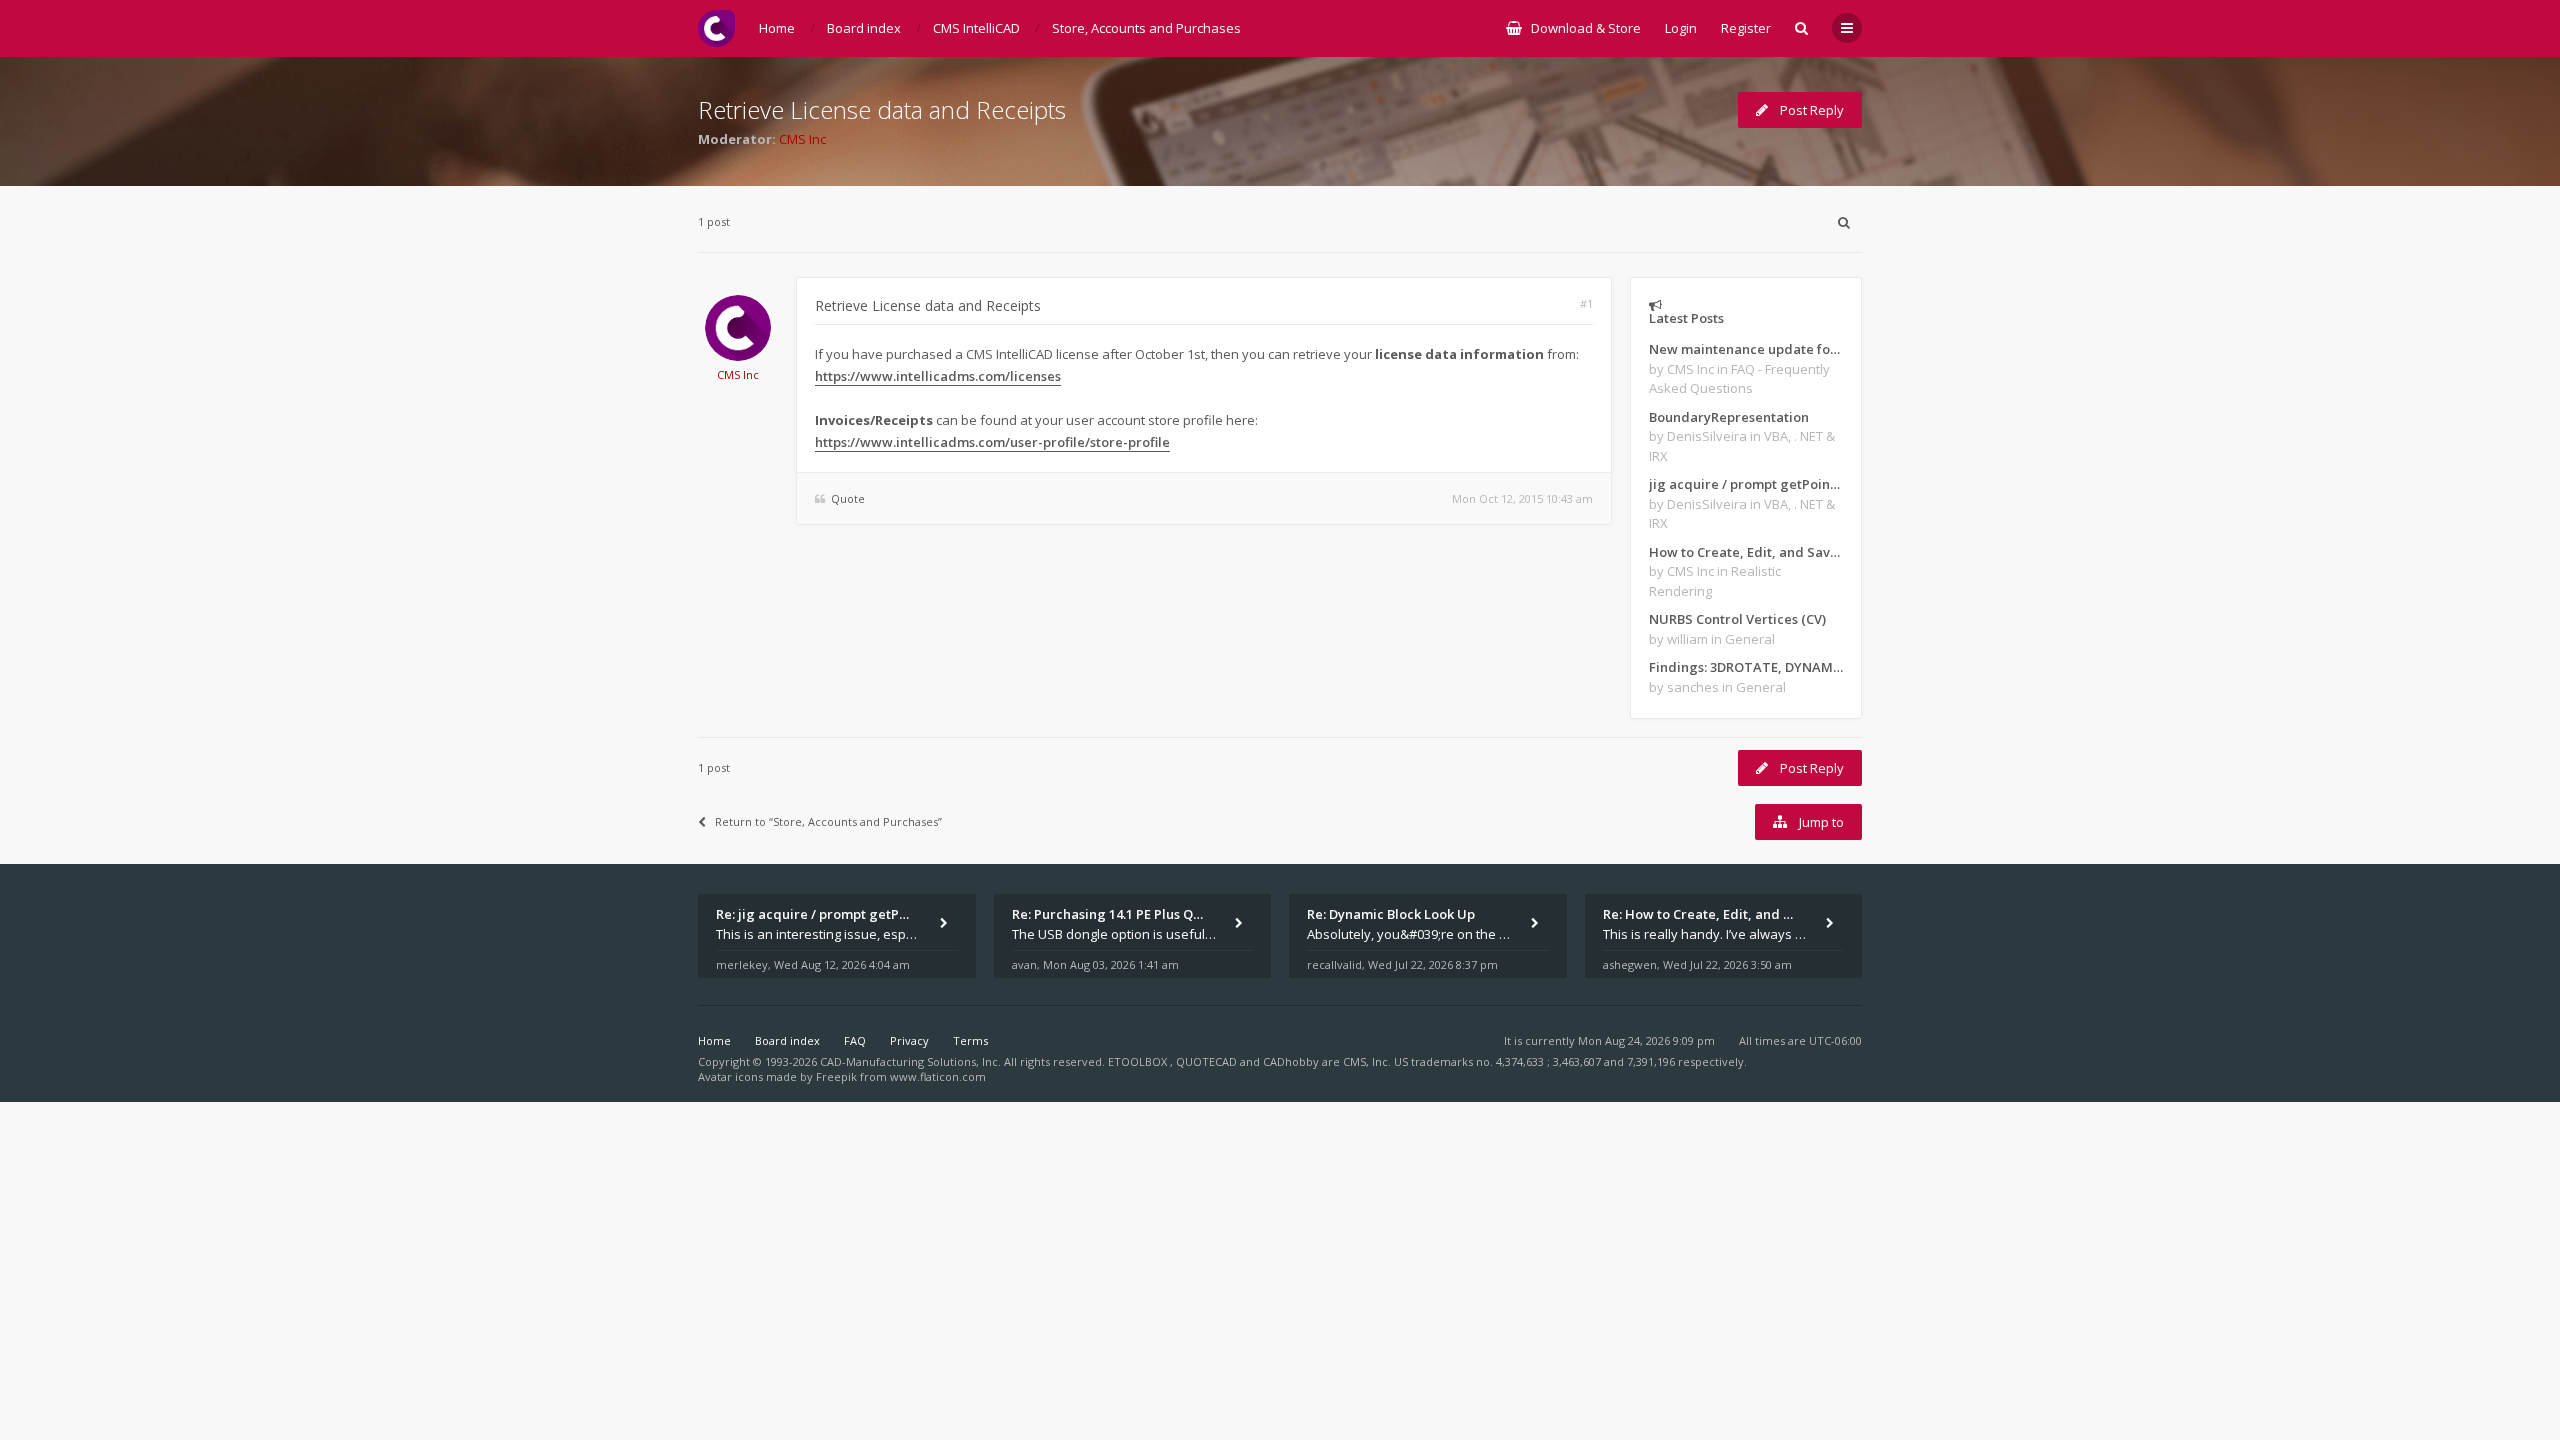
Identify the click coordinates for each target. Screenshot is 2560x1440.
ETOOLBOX (1139, 1061)
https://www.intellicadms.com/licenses (938, 376)
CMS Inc (802, 139)
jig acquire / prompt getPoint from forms (1746, 484)
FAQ (855, 1040)
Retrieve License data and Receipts (882, 109)
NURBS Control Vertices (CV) (1737, 619)
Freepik (836, 1076)
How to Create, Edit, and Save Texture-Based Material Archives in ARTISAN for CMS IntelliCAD (1746, 552)
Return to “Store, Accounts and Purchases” (828, 821)
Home (714, 1040)
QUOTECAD (1208, 1061)
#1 (1586, 303)
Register (1746, 28)
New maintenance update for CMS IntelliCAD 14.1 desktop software (1746, 349)
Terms (970, 1040)
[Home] (716, 28)
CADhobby (1291, 1061)
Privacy (909, 1040)
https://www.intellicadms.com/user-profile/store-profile (992, 442)
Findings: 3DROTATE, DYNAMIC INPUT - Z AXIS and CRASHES (1746, 667)
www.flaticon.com (938, 1076)
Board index (787, 1040)
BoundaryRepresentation (1729, 417)
